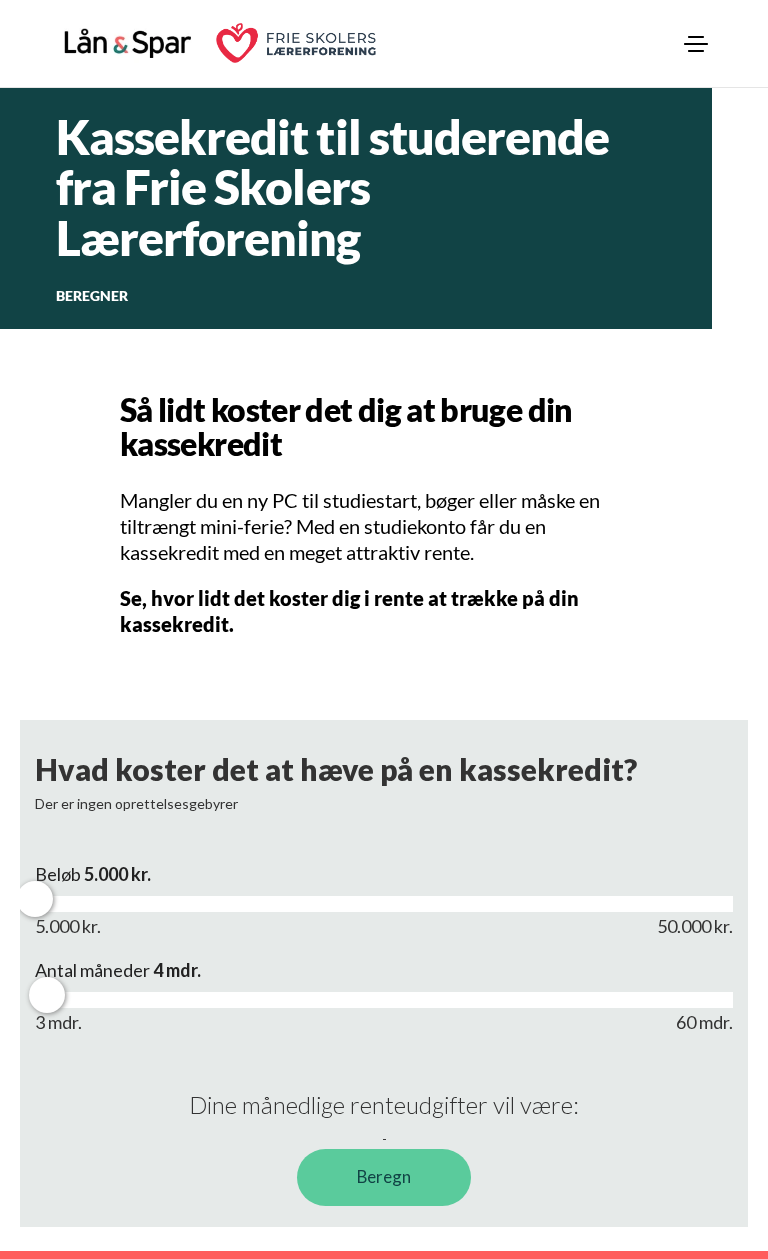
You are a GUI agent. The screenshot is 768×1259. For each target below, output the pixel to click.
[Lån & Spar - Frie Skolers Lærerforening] (128, 43)
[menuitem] (696, 44)
